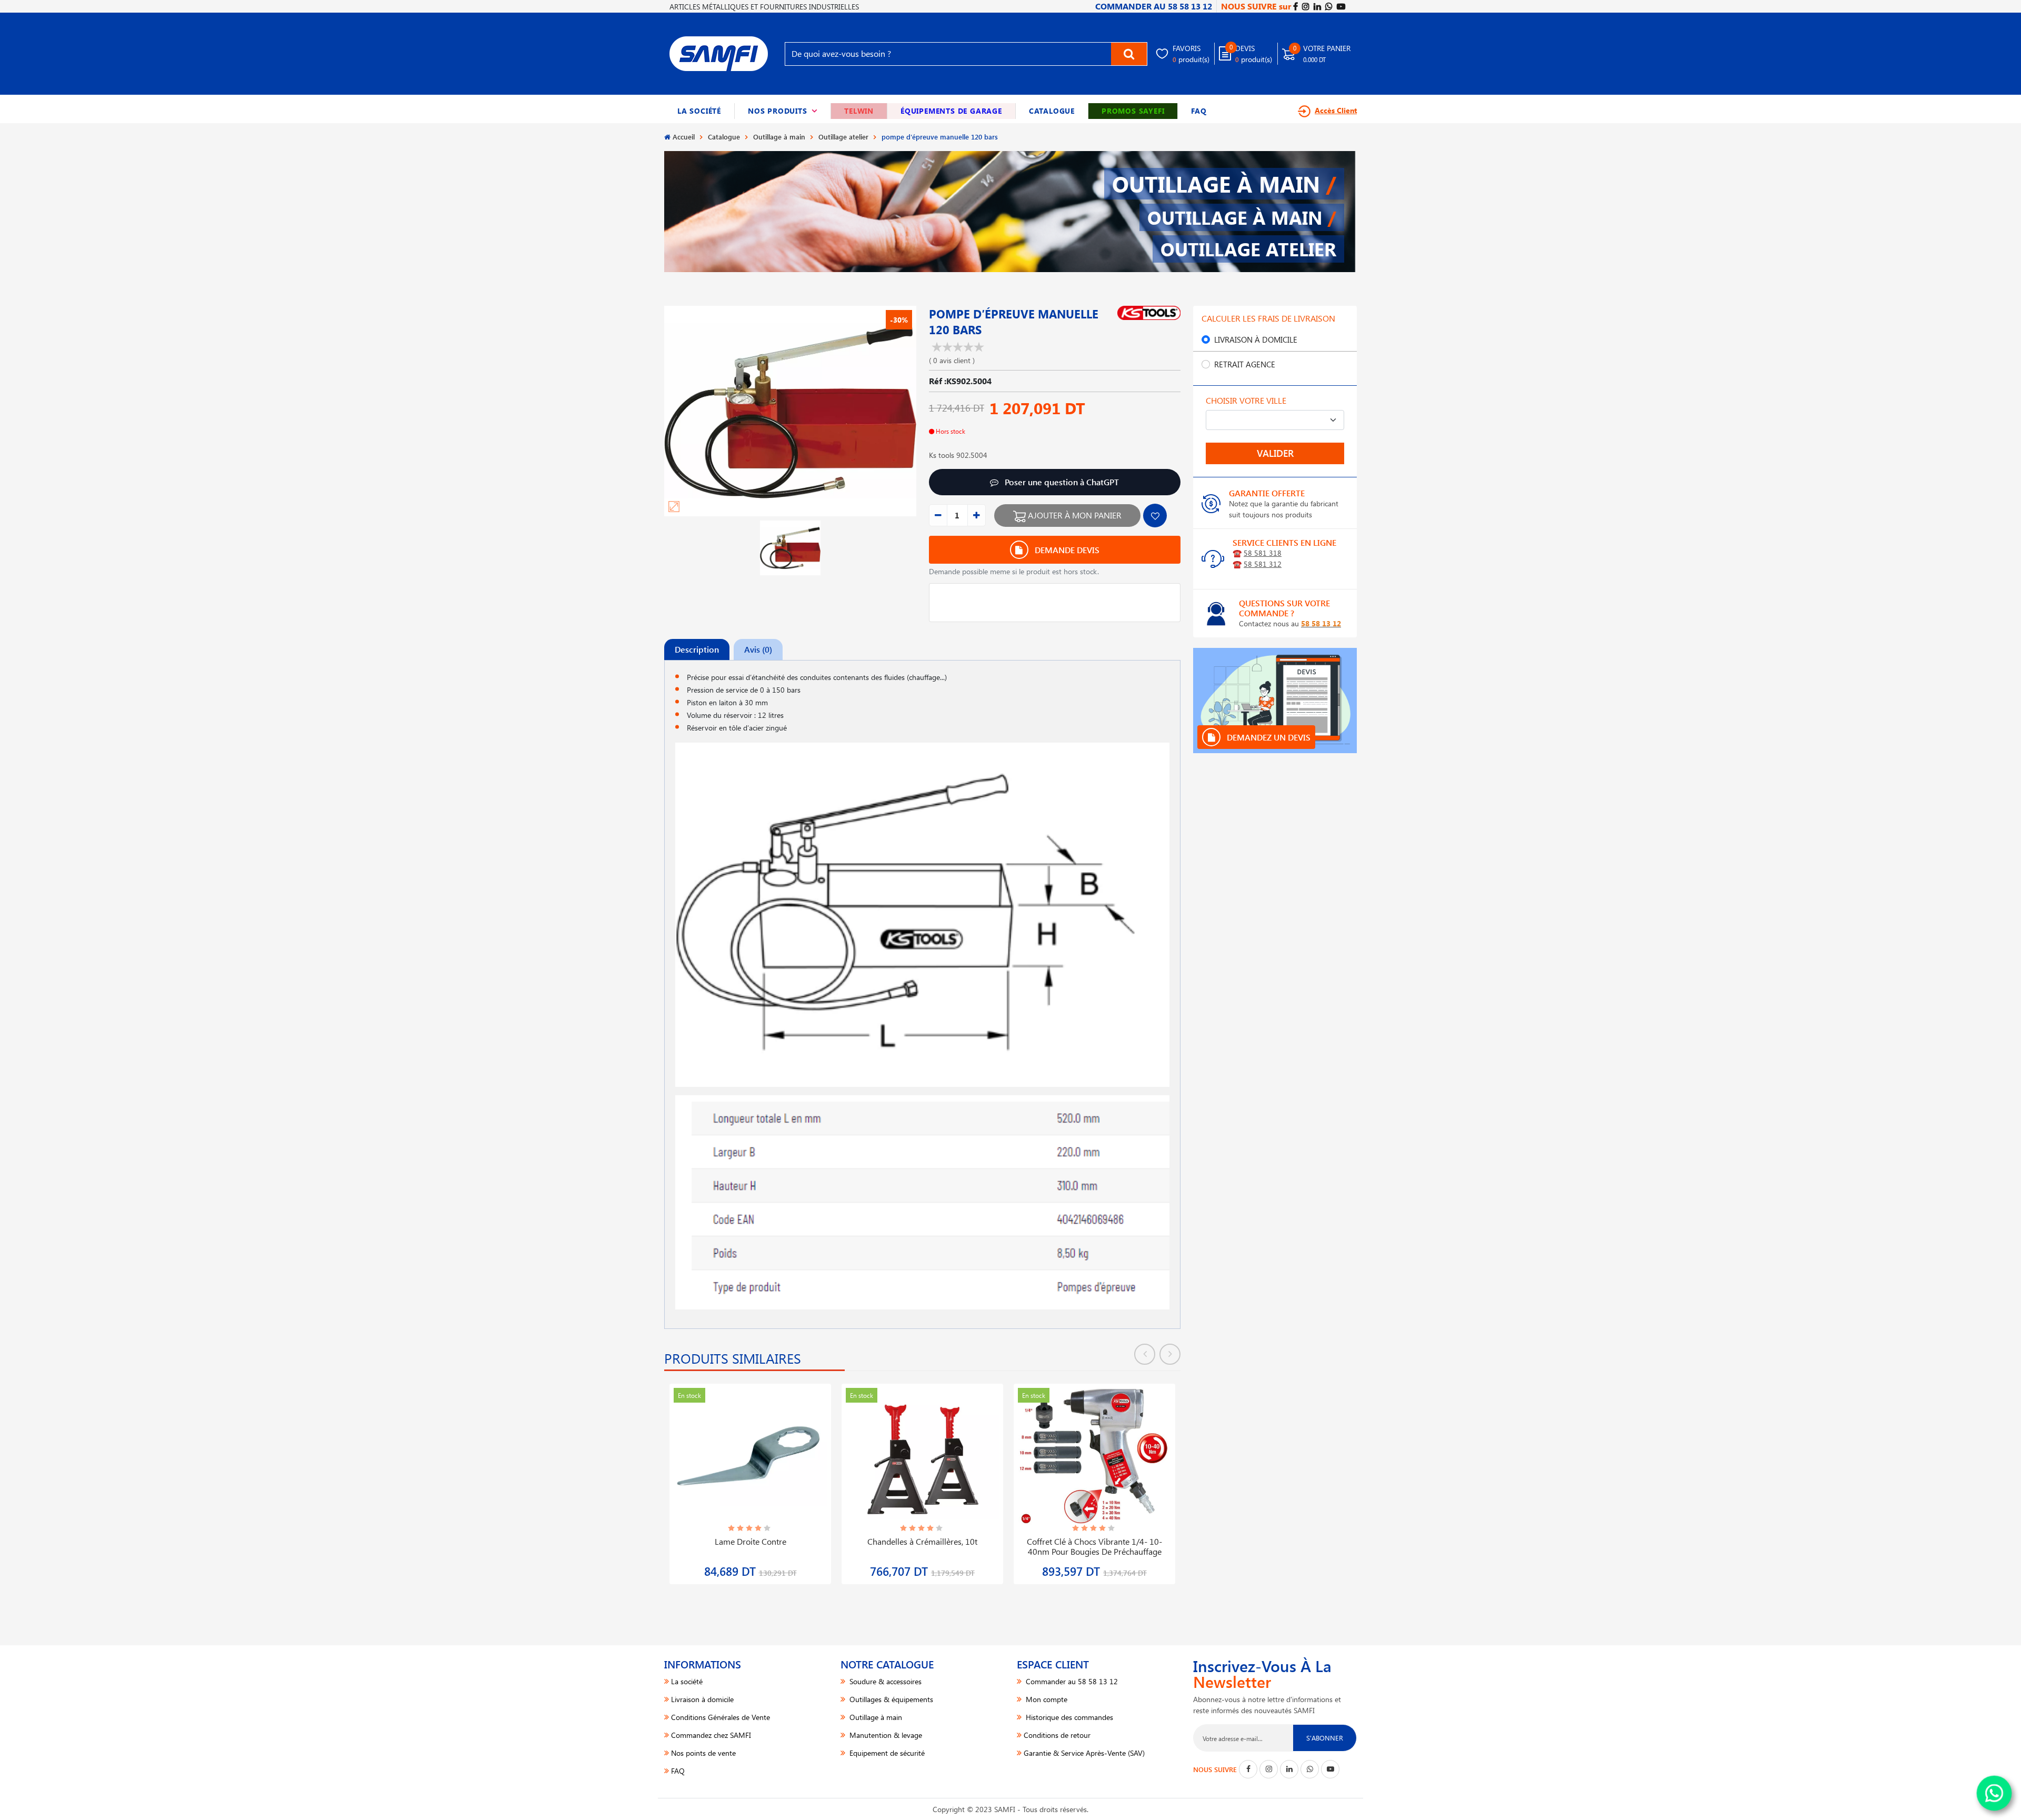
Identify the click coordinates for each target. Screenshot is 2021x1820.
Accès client (1336, 110)
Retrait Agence (1245, 364)
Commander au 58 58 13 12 (1071, 1681)
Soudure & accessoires (884, 1681)
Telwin (859, 111)
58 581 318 (1263, 553)
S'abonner (1325, 1738)
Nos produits (783, 111)
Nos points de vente (703, 1753)
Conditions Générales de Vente (721, 1717)
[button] (783, 111)
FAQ (1199, 111)
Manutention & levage (885, 1735)
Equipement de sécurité (886, 1753)
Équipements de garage (951, 111)
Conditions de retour (1057, 1735)
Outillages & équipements (890, 1699)
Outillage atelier (843, 137)
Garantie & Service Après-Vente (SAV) (1084, 1753)
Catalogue (1052, 111)
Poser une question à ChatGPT (1061, 482)
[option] (750, 1478)
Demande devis (1066, 550)
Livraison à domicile (1256, 339)
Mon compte (1045, 1699)
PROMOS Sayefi (1133, 111)
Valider (1275, 453)
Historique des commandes (1068, 1717)
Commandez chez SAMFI (711, 1735)
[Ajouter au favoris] (1155, 516)
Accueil (684, 137)
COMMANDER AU (1154, 6)
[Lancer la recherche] (1129, 54)
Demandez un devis (1268, 737)
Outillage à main (779, 137)
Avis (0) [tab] (758, 649)
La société (699, 111)
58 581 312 (1263, 564)
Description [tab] (697, 649)
